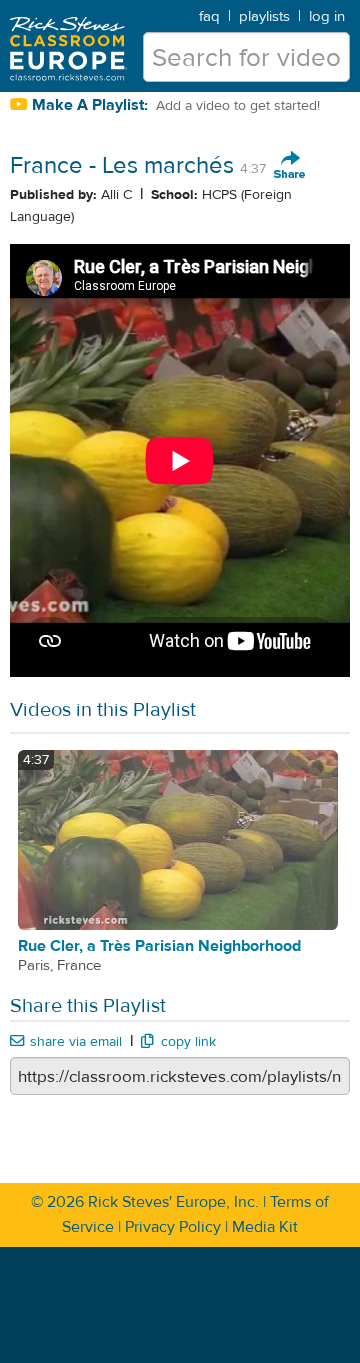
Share (290, 166)
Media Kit (265, 1227)
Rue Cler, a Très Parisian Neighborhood (159, 946)
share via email (76, 1042)
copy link (188, 1042)
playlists (264, 16)
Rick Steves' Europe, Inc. (173, 1202)
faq (209, 16)
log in (327, 16)
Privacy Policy (173, 1227)
